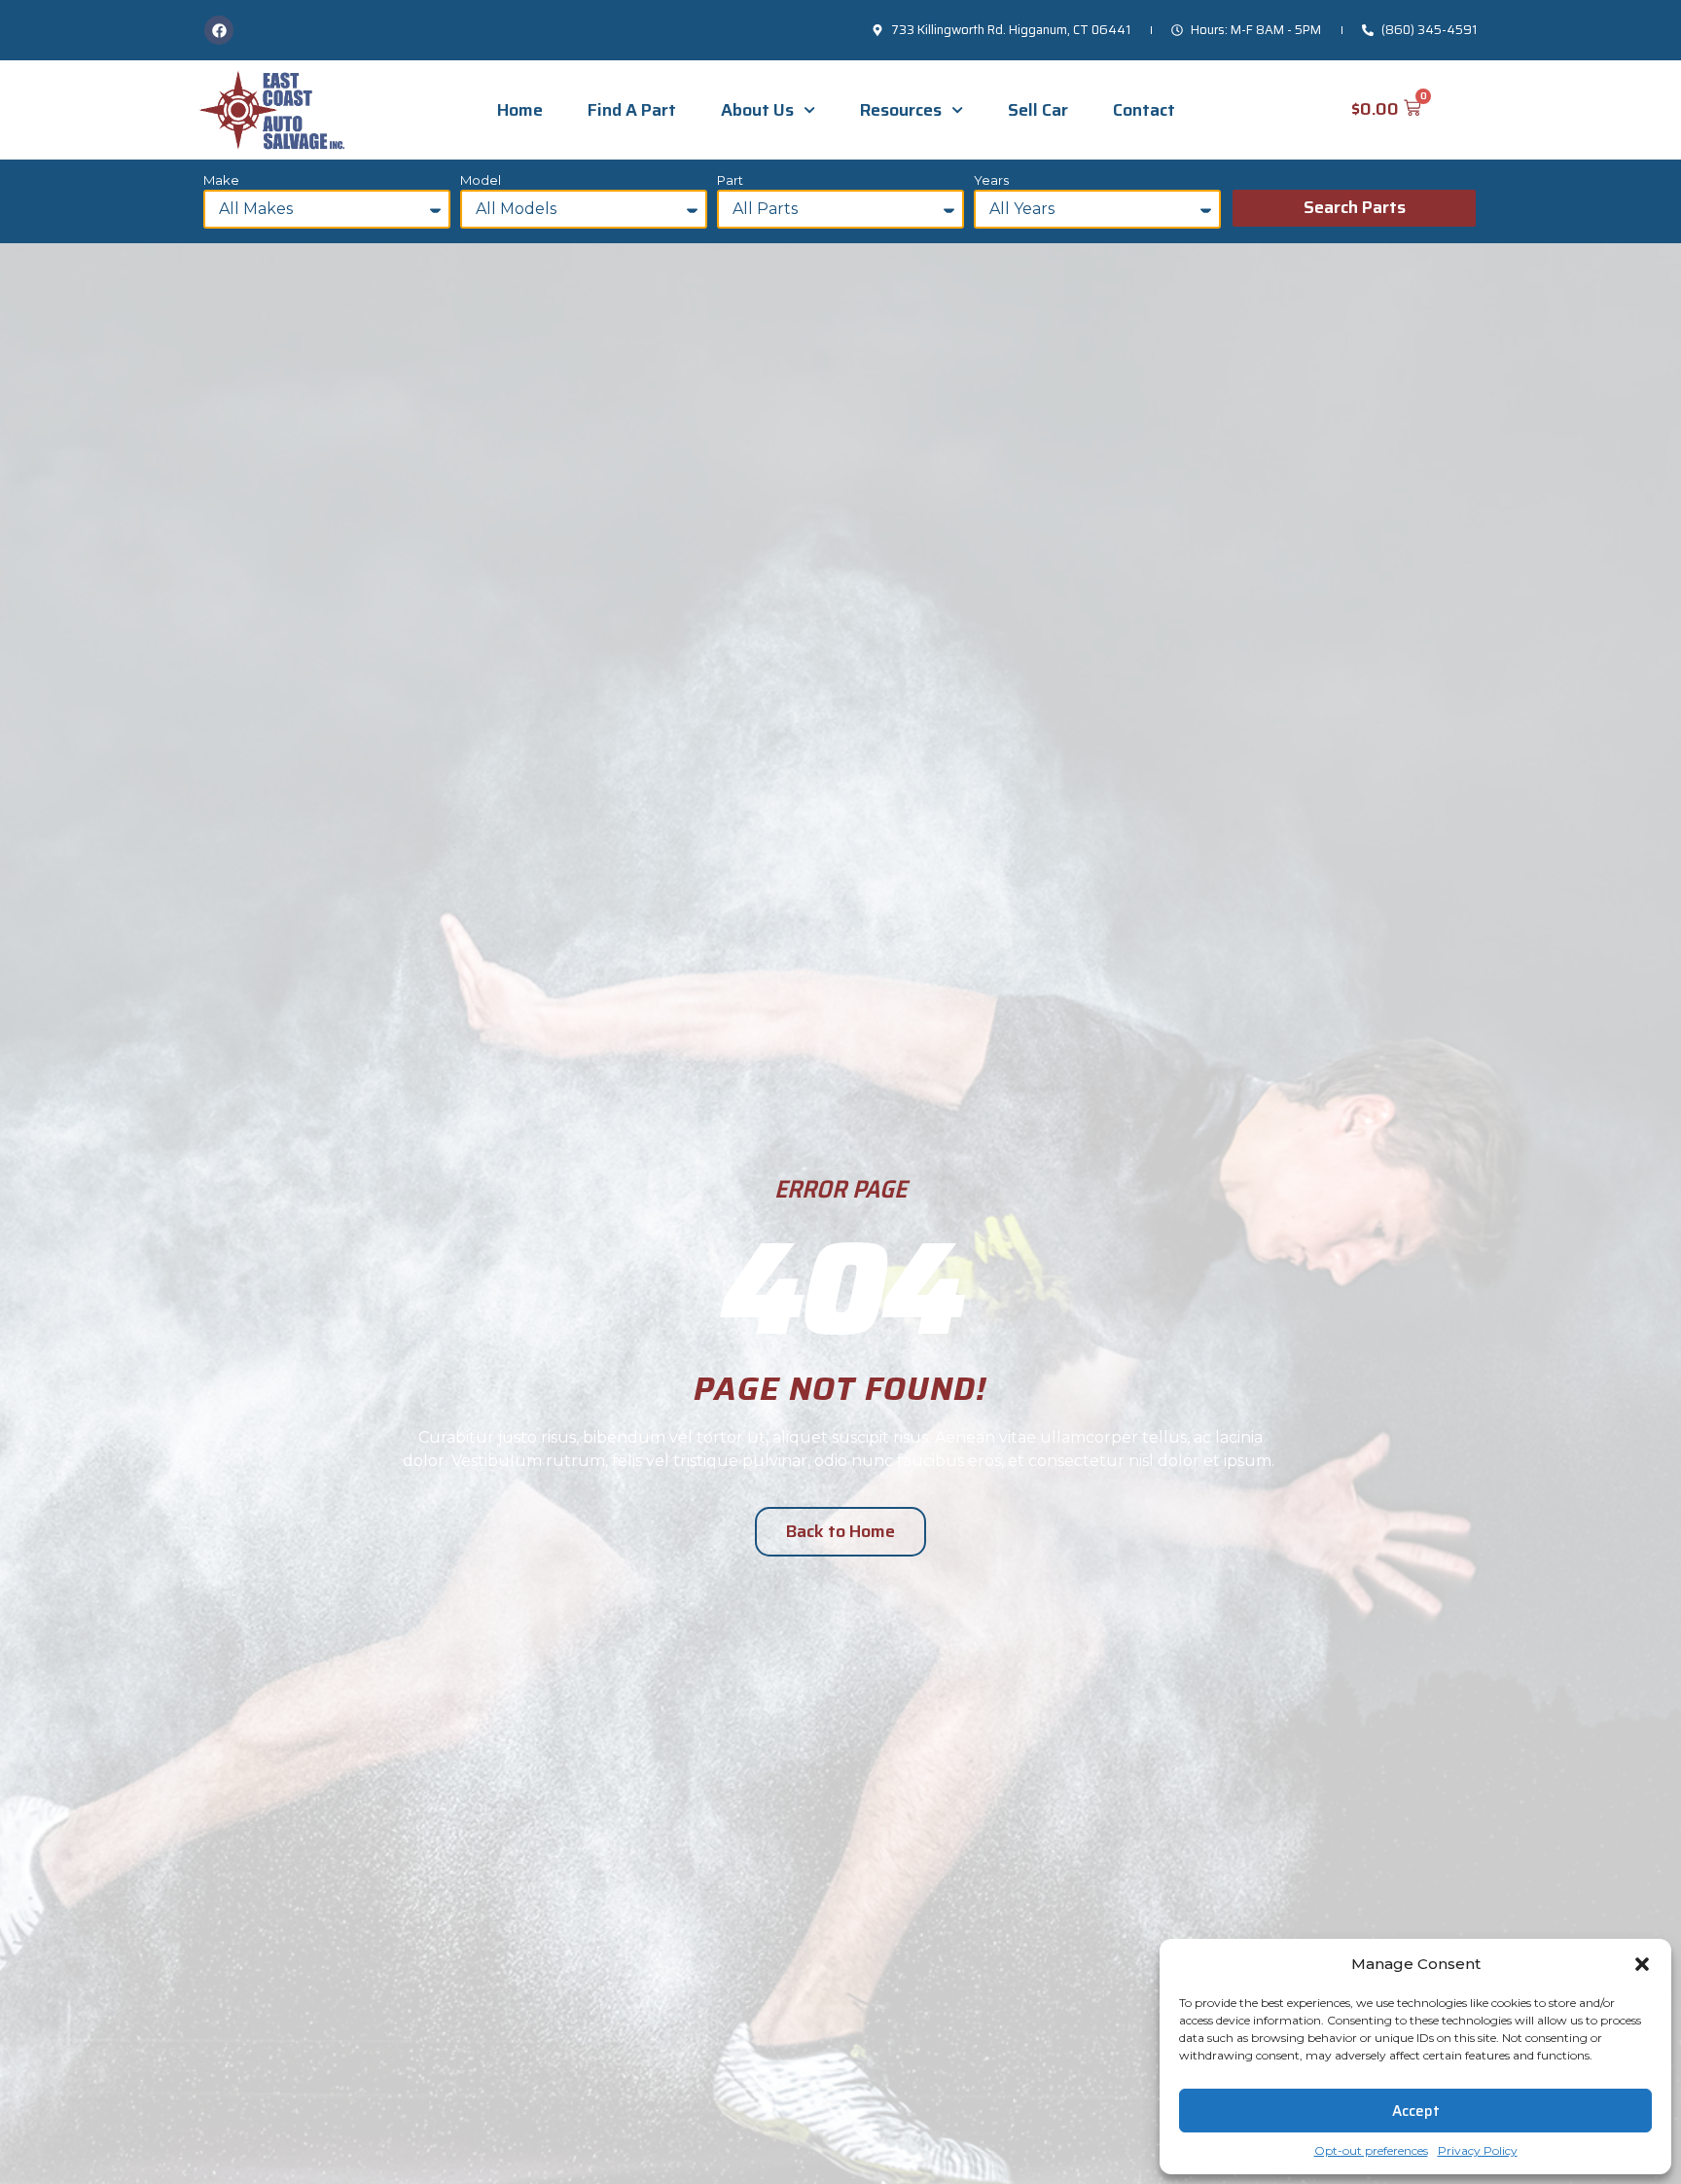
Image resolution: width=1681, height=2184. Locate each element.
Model (481, 181)
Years (991, 181)
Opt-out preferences (1371, 2150)
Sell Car (1038, 110)
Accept (1416, 2111)
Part (730, 181)
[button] (1642, 1964)
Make (221, 181)
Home (520, 110)
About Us (757, 110)
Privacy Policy (1478, 2150)
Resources (901, 110)
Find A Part (632, 110)
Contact (1144, 110)
